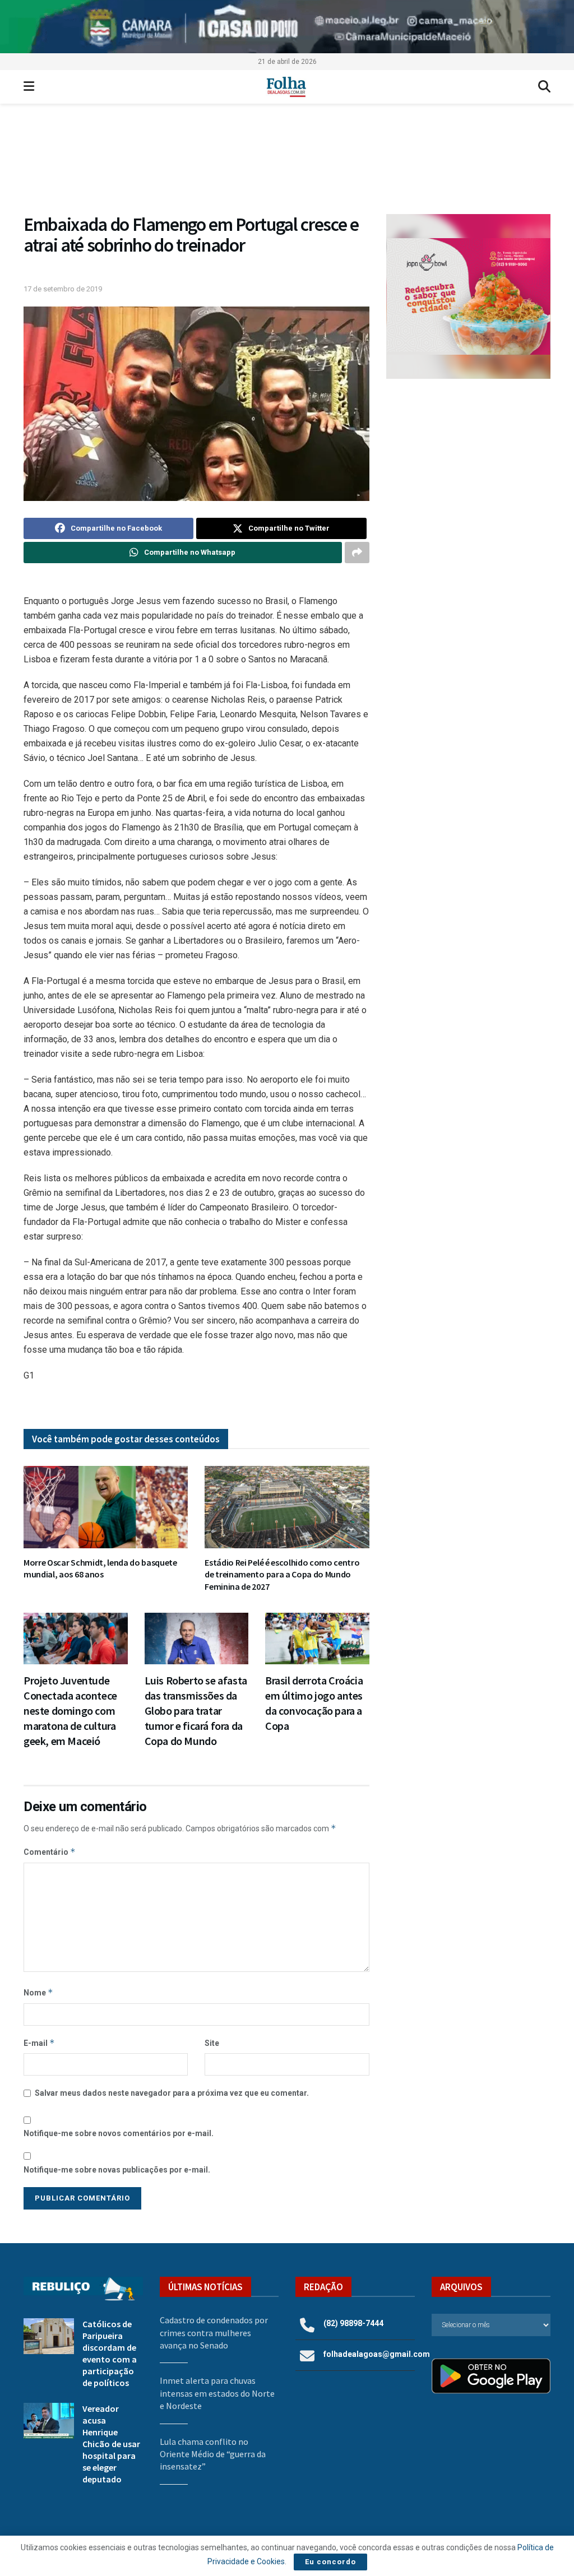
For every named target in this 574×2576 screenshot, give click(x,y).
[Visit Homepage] (286, 87)
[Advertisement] (468, 471)
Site (212, 2043)
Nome (38, 1992)
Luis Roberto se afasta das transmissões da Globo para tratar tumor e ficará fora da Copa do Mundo (196, 1711)
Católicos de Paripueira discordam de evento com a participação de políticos (110, 2353)
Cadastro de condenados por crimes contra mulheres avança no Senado (214, 2333)
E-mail (39, 2043)
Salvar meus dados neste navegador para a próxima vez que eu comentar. (172, 2093)
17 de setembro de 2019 (63, 289)
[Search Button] (544, 87)
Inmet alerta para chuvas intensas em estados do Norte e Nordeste (217, 2393)
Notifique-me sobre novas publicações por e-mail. (117, 2170)
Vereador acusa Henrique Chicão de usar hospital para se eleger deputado (111, 2444)
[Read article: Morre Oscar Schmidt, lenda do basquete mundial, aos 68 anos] (106, 1507)
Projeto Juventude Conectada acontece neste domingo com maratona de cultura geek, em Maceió (70, 1711)
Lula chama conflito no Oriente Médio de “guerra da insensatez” (213, 2454)
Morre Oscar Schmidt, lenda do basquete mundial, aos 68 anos (100, 1568)
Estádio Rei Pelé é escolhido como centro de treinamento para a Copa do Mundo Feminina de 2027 (282, 1574)
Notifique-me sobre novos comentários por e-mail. (119, 2133)
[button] (287, 164)
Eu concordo (330, 2562)
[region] (287, 27)
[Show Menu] (29, 87)
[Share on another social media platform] (357, 553)
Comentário (50, 1852)
